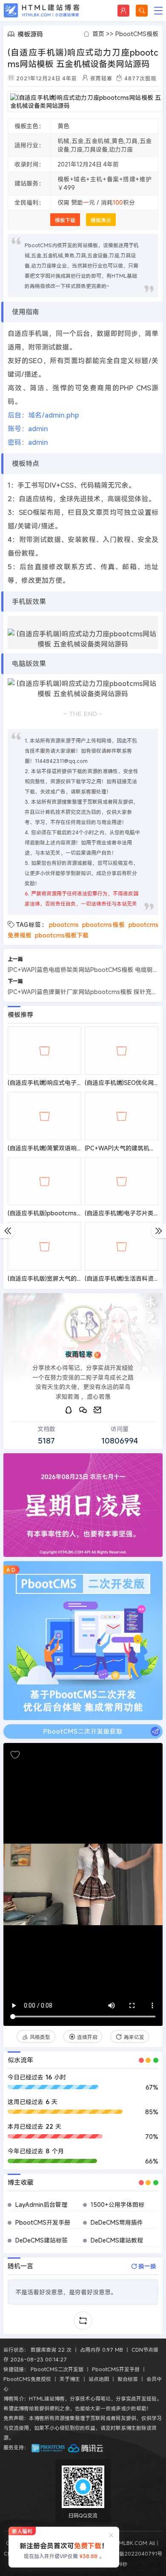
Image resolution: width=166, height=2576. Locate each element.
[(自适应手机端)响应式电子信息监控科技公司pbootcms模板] (45, 1050)
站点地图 (99, 2379)
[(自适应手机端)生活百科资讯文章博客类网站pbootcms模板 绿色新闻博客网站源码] (122, 1246)
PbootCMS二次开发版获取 (83, 1731)
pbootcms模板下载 (62, 935)
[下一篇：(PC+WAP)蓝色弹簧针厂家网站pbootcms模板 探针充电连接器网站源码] (159, 1231)
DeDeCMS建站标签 (41, 2240)
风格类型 (40, 2037)
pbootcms (64, 925)
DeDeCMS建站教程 (117, 2240)
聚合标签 (128, 2379)
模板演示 (101, 220)
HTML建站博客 (42, 10)
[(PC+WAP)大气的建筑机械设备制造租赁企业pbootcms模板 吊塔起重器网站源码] (122, 1116)
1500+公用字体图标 (117, 2205)
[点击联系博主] (83, 1325)
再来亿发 (134, 2037)
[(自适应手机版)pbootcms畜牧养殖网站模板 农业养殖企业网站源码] (45, 1181)
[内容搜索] (142, 11)
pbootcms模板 (104, 925)
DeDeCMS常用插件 (117, 2222)
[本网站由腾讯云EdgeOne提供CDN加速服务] (86, 2447)
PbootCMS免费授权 (27, 2379)
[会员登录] (123, 11)
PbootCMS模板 (137, 34)
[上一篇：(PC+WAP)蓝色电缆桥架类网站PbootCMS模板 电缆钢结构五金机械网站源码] (7, 1231)
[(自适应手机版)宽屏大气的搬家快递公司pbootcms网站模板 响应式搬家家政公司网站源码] (45, 1246)
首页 (98, 34)
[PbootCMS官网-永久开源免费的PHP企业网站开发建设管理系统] (49, 2447)
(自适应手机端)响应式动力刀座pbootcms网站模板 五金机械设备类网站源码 (83, 58)
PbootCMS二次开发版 (57, 2369)
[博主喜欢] (15, 1755)
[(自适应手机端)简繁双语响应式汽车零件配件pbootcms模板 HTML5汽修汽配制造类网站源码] (45, 1116)
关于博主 (70, 2379)
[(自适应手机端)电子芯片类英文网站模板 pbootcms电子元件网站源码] (122, 1181)
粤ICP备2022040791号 (133, 2553)
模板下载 (65, 220)
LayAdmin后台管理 (41, 2205)
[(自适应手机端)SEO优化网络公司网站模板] (122, 1050)
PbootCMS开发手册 (43, 2222)
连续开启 (87, 2037)
